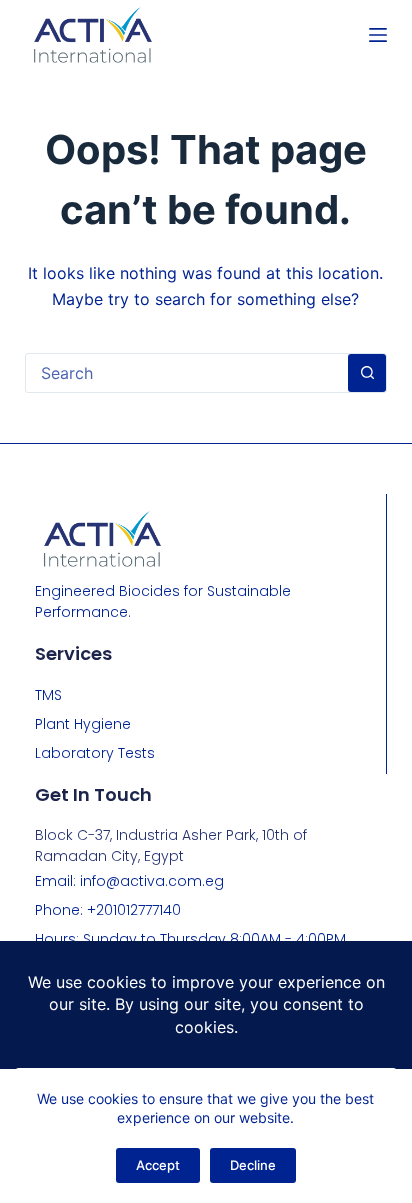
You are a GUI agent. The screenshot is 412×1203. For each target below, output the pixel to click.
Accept (158, 1165)
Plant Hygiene (83, 724)
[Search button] (367, 373)
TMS (48, 695)
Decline (253, 1165)
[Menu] (378, 35)
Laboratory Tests (95, 753)
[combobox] (187, 373)
